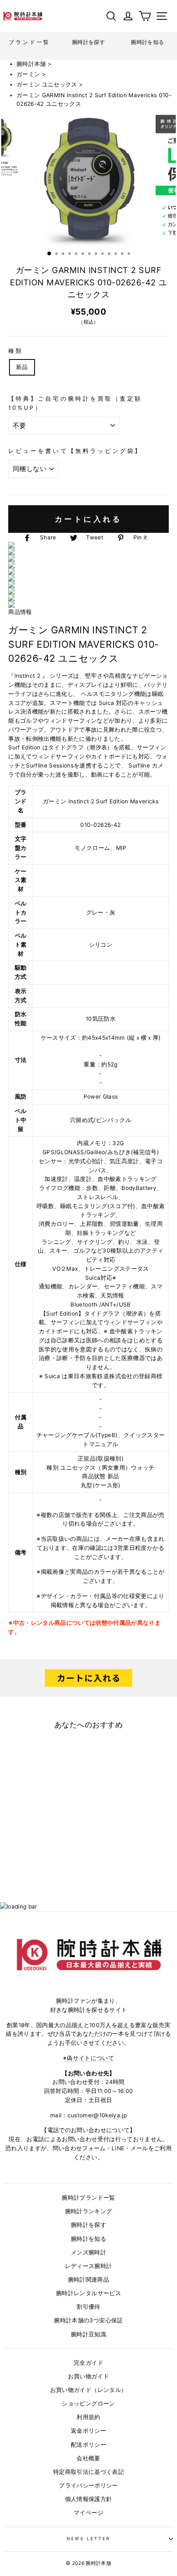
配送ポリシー (88, 2445)
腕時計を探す (88, 2225)
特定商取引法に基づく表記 (88, 2472)
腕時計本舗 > (34, 64)
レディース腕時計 (89, 2266)
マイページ (88, 2513)
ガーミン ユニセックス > (50, 84)
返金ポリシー (88, 2431)
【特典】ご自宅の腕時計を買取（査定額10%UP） (75, 403)
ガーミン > (31, 74)
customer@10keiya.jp (97, 2115)
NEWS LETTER (89, 2539)
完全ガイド (88, 2363)
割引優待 (88, 2307)
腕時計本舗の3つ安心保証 (88, 2320)
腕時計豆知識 (88, 2334)
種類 (16, 351)
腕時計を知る (88, 2239)
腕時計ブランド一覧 (88, 2198)
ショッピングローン (88, 2403)
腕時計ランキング (89, 2211)
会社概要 (88, 2458)
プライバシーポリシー (88, 2485)
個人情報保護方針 (89, 2499)
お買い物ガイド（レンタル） (88, 2390)
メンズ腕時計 (88, 2252)
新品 (22, 367)
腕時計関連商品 (88, 2280)
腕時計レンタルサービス (88, 2293)
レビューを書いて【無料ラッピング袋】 (75, 451)
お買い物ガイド (88, 2376)
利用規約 (88, 2417)
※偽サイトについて (88, 2058)
